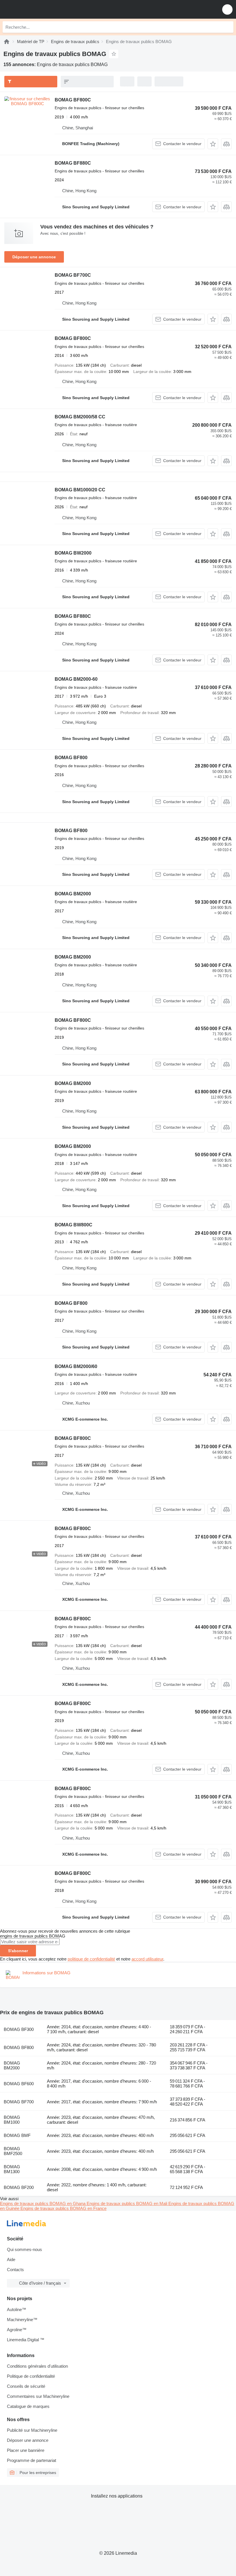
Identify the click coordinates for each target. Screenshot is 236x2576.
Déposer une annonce (34, 257)
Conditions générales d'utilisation (37, 2366)
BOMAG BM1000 (12, 2120)
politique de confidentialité (91, 1959)
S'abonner (18, 1951)
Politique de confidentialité (31, 2376)
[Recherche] (228, 27)
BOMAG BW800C (74, 1225)
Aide (11, 2259)
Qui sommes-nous (24, 2249)
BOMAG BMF (17, 2135)
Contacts (15, 2270)
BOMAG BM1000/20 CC (80, 490)
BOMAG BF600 (19, 2084)
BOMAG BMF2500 (13, 2151)
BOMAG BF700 (19, 2102)
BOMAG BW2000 (73, 553)
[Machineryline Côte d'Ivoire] (40, 9)
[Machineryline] (7, 42)
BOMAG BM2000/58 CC (80, 417)
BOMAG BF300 (19, 2029)
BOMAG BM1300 (12, 2169)
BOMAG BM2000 (73, 894)
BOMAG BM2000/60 (76, 1366)
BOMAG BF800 (71, 758)
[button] (227, 9)
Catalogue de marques (28, 2406)
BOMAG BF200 (19, 2187)
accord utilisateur (147, 1959)
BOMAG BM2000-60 (76, 679)
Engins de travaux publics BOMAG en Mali (127, 2203)
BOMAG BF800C (73, 100)
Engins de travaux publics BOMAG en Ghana (43, 2203)
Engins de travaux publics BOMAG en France (63, 2208)
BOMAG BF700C (73, 275)
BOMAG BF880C (73, 163)
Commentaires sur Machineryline (38, 2396)
